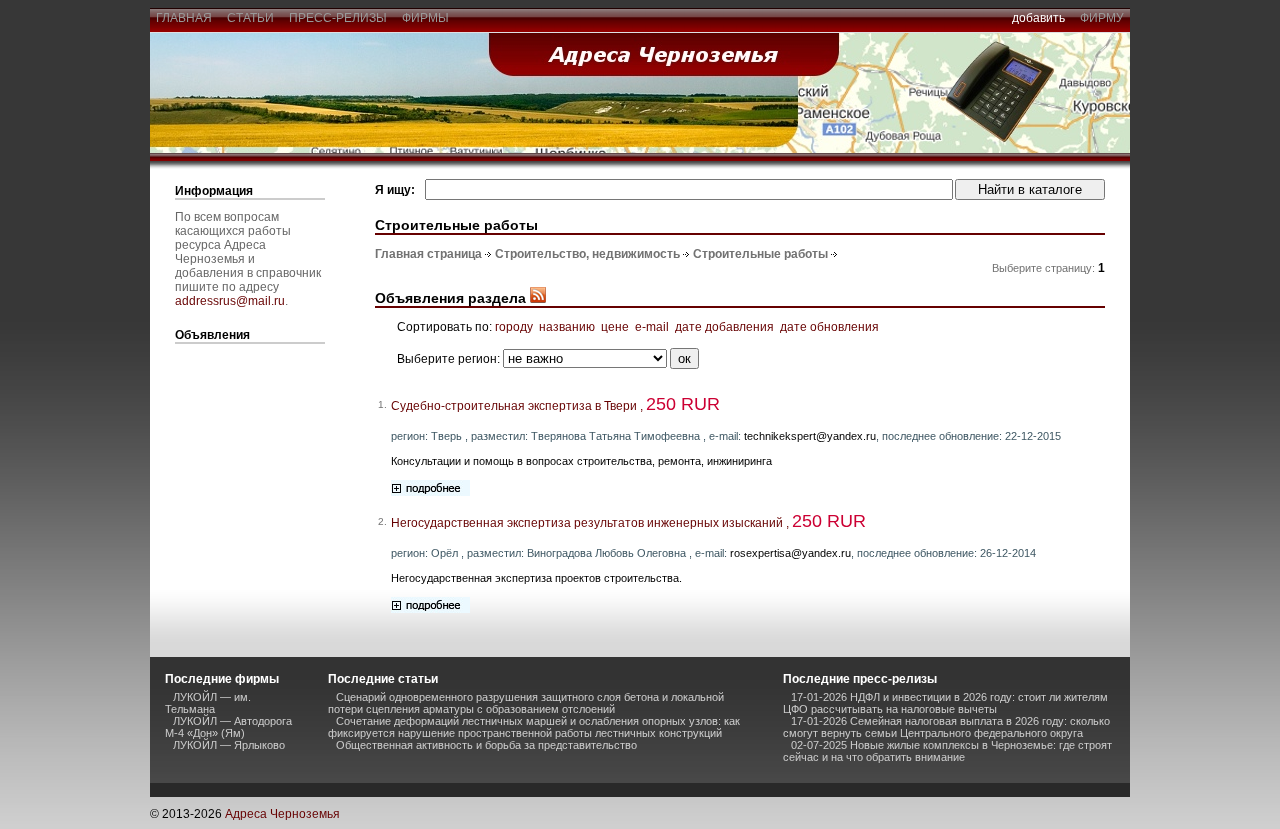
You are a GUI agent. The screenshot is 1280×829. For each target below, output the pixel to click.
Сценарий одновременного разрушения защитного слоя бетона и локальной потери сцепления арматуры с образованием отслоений (526, 703)
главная (184, 18)
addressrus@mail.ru (230, 301)
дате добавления (724, 327)
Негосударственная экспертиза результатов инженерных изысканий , (628, 523)
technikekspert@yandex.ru (810, 436)
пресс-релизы (338, 18)
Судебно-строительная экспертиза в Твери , (555, 406)
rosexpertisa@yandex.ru (790, 553)
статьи (250, 18)
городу (514, 327)
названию (567, 327)
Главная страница (428, 254)
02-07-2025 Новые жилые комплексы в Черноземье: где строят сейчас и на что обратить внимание (947, 751)
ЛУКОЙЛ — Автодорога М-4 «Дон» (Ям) (228, 727)
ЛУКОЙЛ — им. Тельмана (208, 703)
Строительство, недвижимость (587, 254)
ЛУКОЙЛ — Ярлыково (229, 745)
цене (615, 327)
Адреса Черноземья (282, 814)
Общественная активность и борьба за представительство (486, 745)
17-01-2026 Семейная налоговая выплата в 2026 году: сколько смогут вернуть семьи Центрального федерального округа (946, 727)
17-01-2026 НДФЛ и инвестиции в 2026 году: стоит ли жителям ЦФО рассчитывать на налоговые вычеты (945, 703)
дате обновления (829, 327)
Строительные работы (760, 254)
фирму (1102, 18)
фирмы (425, 18)
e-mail (652, 327)
